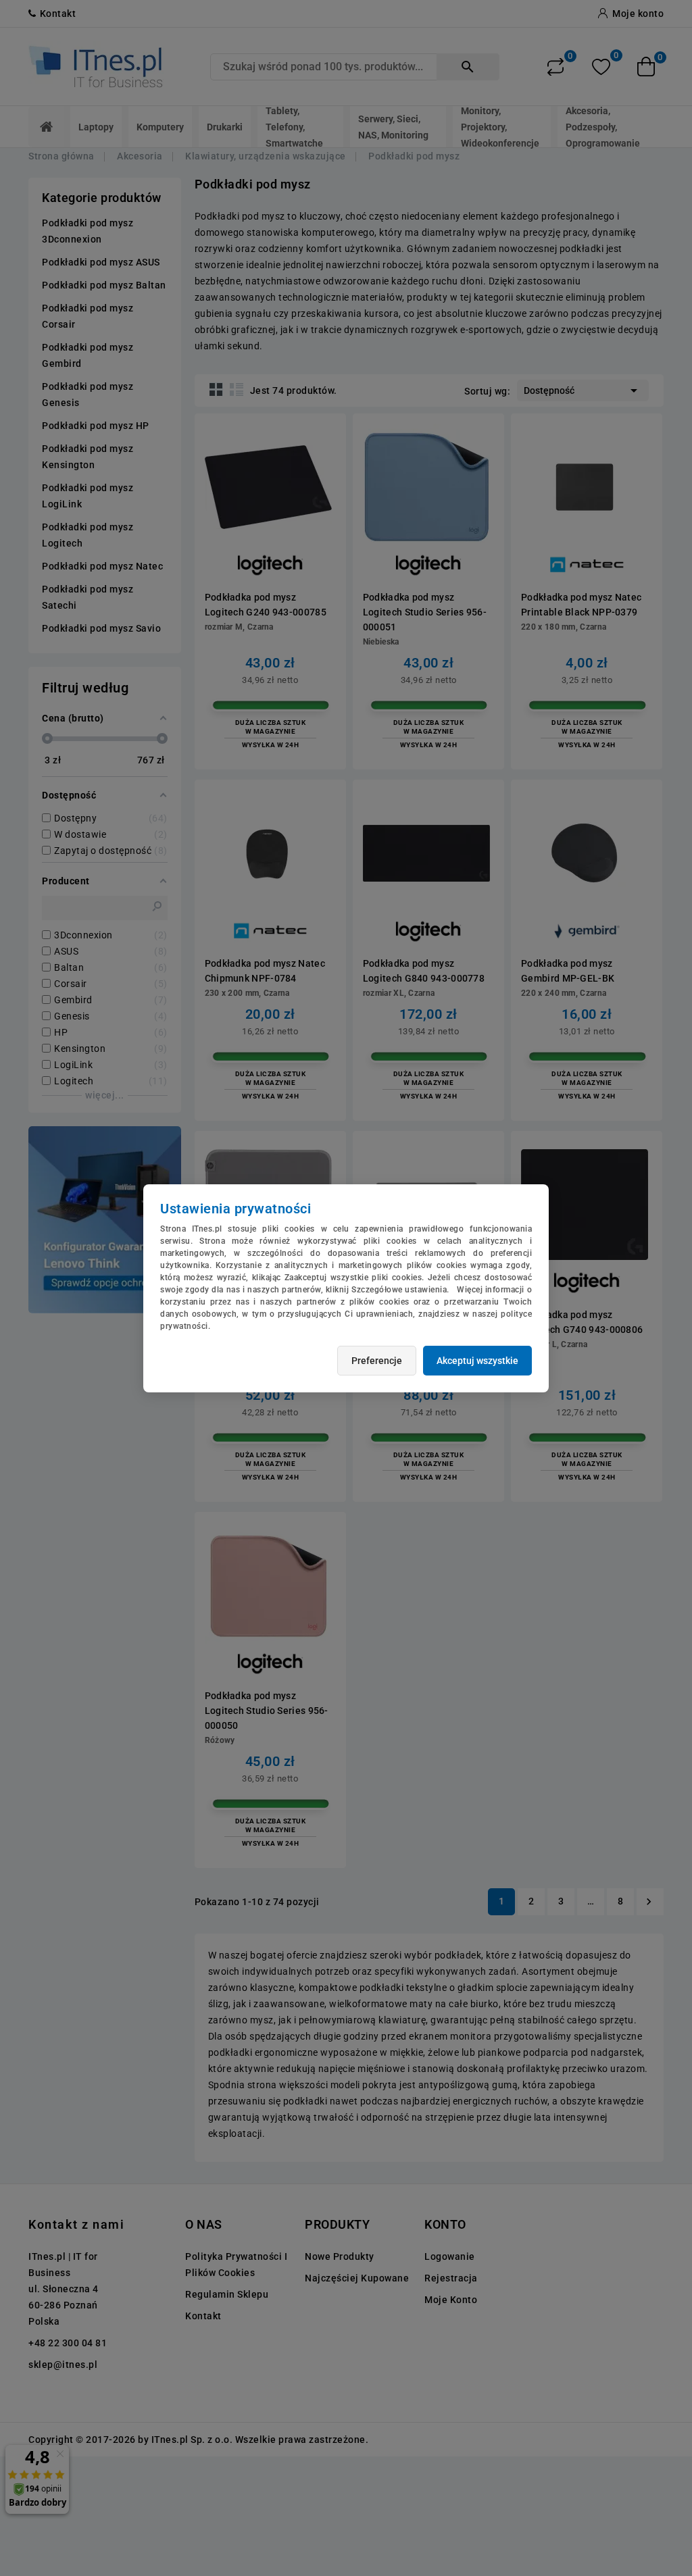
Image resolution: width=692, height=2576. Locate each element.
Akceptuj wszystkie (477, 1361)
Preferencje (377, 1361)
